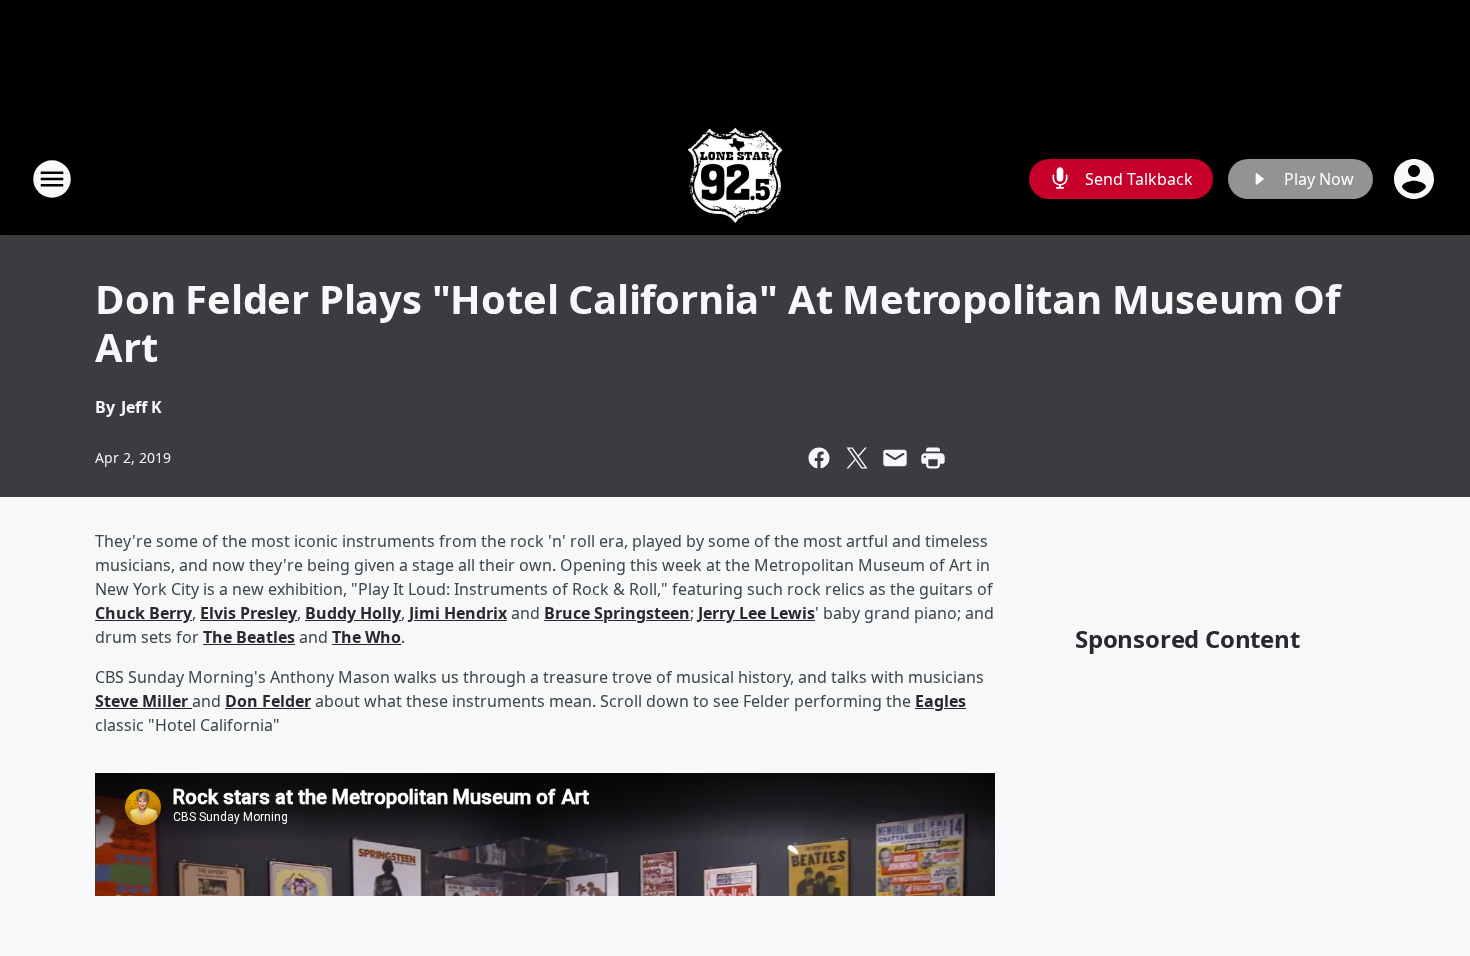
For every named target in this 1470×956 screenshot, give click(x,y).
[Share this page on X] (857, 458)
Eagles (940, 701)
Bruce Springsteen (617, 613)
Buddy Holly (353, 613)
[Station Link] (735, 178)
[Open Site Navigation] (52, 179)
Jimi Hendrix (458, 613)
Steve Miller (143, 701)
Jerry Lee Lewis (756, 613)
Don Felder (268, 701)
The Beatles (249, 637)
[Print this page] (933, 458)
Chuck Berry (143, 613)
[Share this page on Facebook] (819, 458)
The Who (366, 637)
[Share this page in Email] (895, 458)
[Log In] (1416, 179)
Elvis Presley (248, 613)
